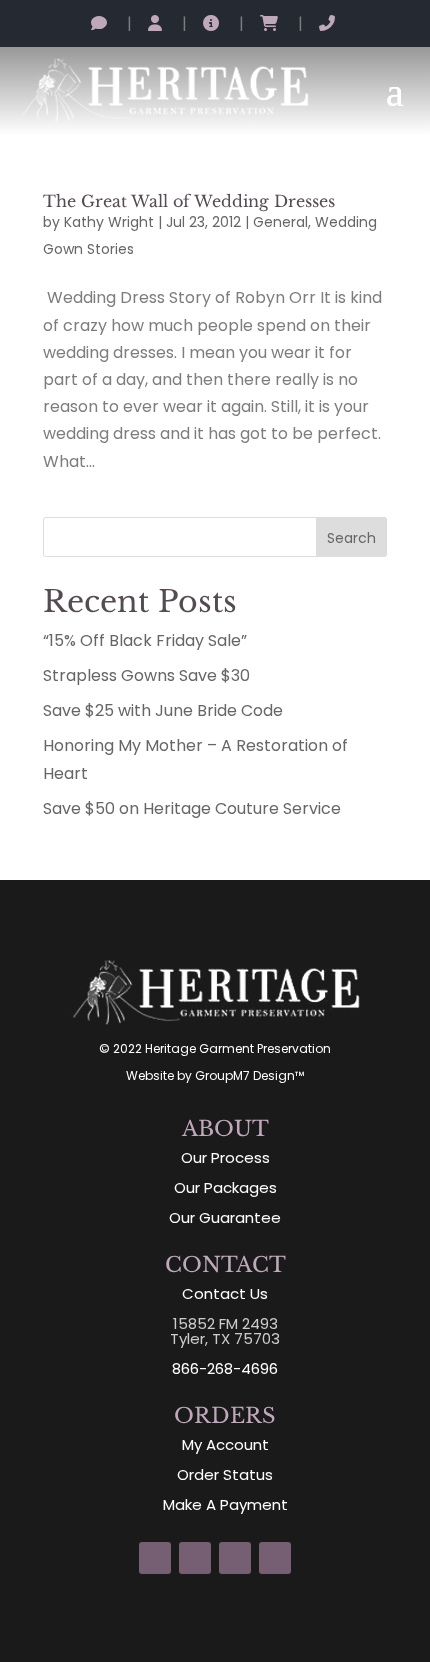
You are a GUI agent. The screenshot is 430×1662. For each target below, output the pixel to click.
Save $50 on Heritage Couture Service (192, 808)
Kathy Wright (109, 222)
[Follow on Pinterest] (235, 1558)
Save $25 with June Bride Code (163, 710)
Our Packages (225, 1187)
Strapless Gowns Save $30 (146, 675)
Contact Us (225, 1293)
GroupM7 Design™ (249, 1075)
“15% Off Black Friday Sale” (145, 640)
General (280, 222)
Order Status (225, 1474)
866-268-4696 (225, 1368)
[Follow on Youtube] (275, 1558)
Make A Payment (225, 1504)
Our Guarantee (225, 1217)
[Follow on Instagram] (155, 1558)
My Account (225, 1444)
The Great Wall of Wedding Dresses (189, 201)
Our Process (225, 1157)
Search (351, 538)
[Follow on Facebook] (195, 1558)
